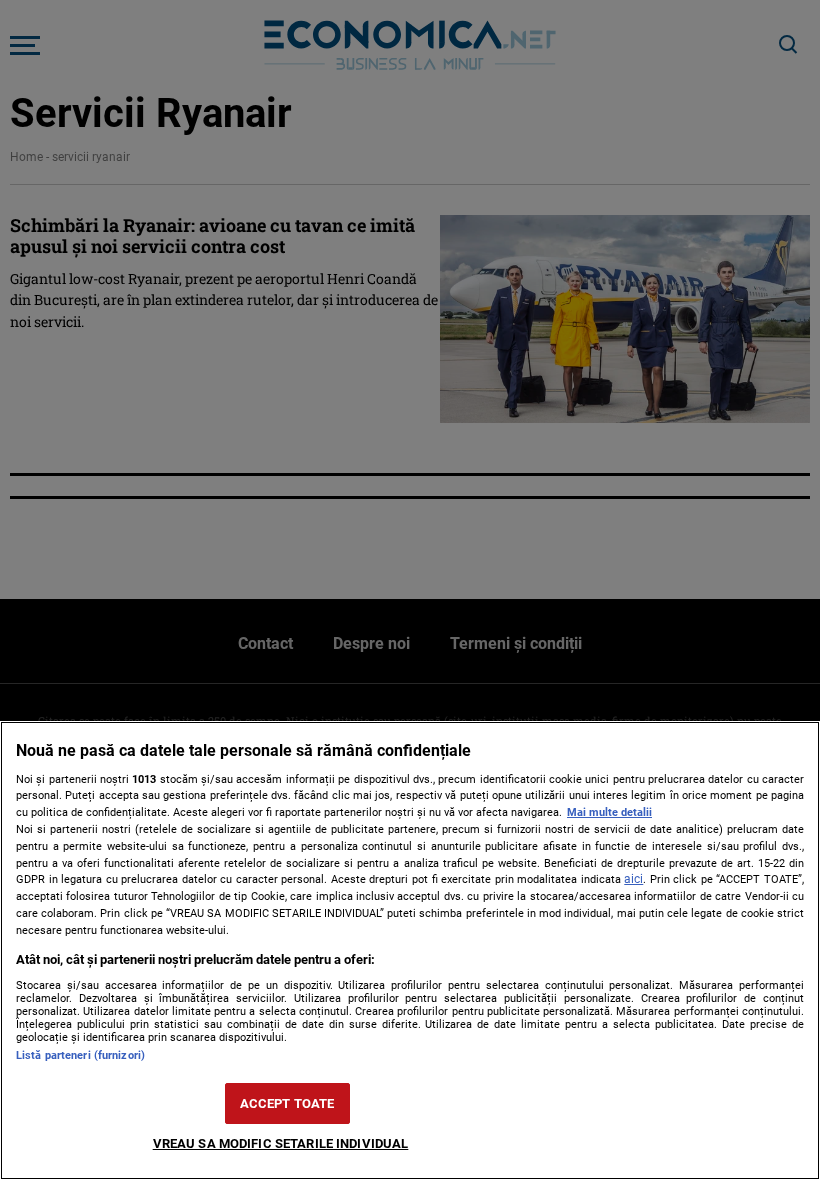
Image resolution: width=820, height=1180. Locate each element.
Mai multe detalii (609, 812)
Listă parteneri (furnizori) (80, 1055)
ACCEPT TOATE (287, 1103)
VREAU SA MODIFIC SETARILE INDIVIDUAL (281, 1143)
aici (633, 879)
